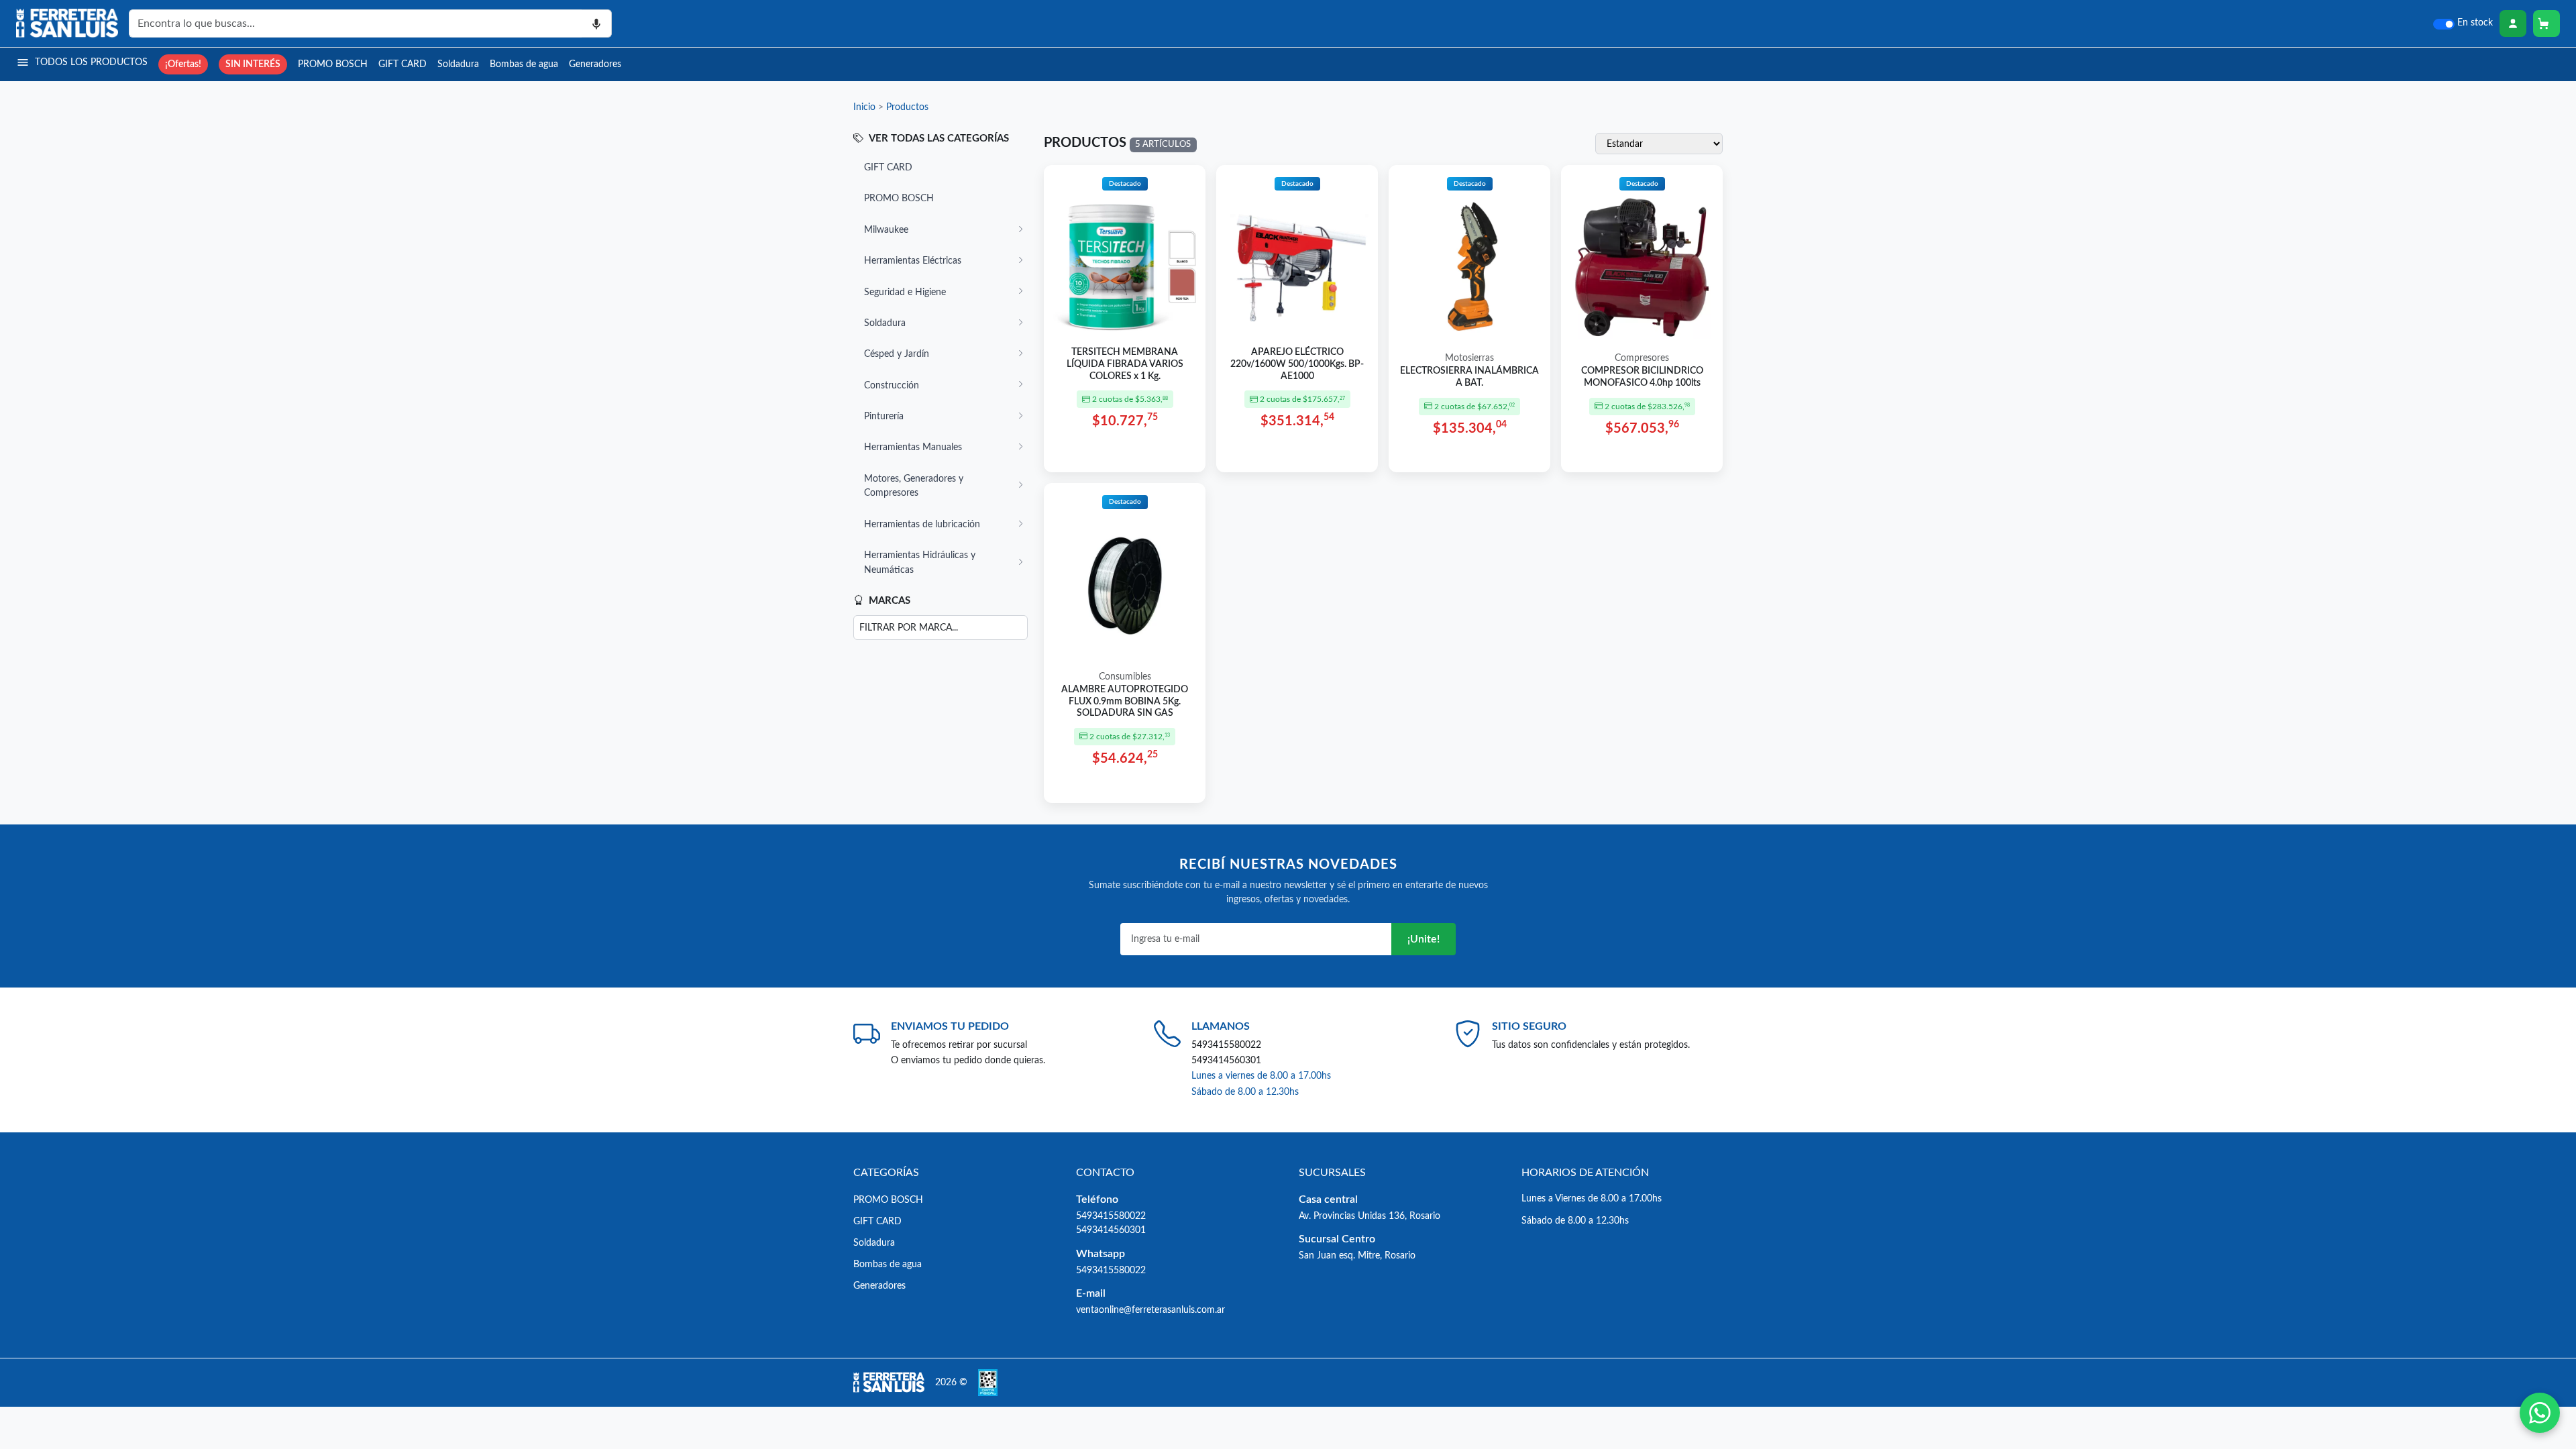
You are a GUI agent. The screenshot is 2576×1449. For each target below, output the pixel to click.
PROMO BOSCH (333, 64)
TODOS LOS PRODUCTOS (91, 62)
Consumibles (1125, 677)
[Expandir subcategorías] (1020, 230)
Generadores (595, 64)
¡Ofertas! (183, 64)
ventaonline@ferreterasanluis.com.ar (1150, 1310)
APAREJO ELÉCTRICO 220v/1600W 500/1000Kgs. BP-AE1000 (1297, 364)
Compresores (1642, 358)
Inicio (864, 107)
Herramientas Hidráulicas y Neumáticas (920, 562)
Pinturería (884, 416)
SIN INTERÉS (253, 64)
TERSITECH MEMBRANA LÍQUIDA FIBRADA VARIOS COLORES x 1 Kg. (1125, 364)
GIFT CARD (402, 64)
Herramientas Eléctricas (913, 261)
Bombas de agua (524, 64)
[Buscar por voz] (597, 23)
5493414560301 (1226, 1060)
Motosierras (1469, 358)
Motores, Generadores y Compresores (914, 486)
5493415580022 (1226, 1045)
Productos (907, 107)
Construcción (892, 385)
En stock (2475, 23)
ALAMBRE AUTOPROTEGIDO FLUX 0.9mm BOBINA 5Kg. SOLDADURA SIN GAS (1125, 701)
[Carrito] (2546, 23)
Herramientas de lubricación (922, 524)
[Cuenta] (2513, 23)
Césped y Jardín (897, 354)
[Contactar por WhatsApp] (2540, 1413)
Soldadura (458, 64)
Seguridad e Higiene (905, 292)
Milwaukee (886, 230)
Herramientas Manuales (913, 447)
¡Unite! (1424, 939)
